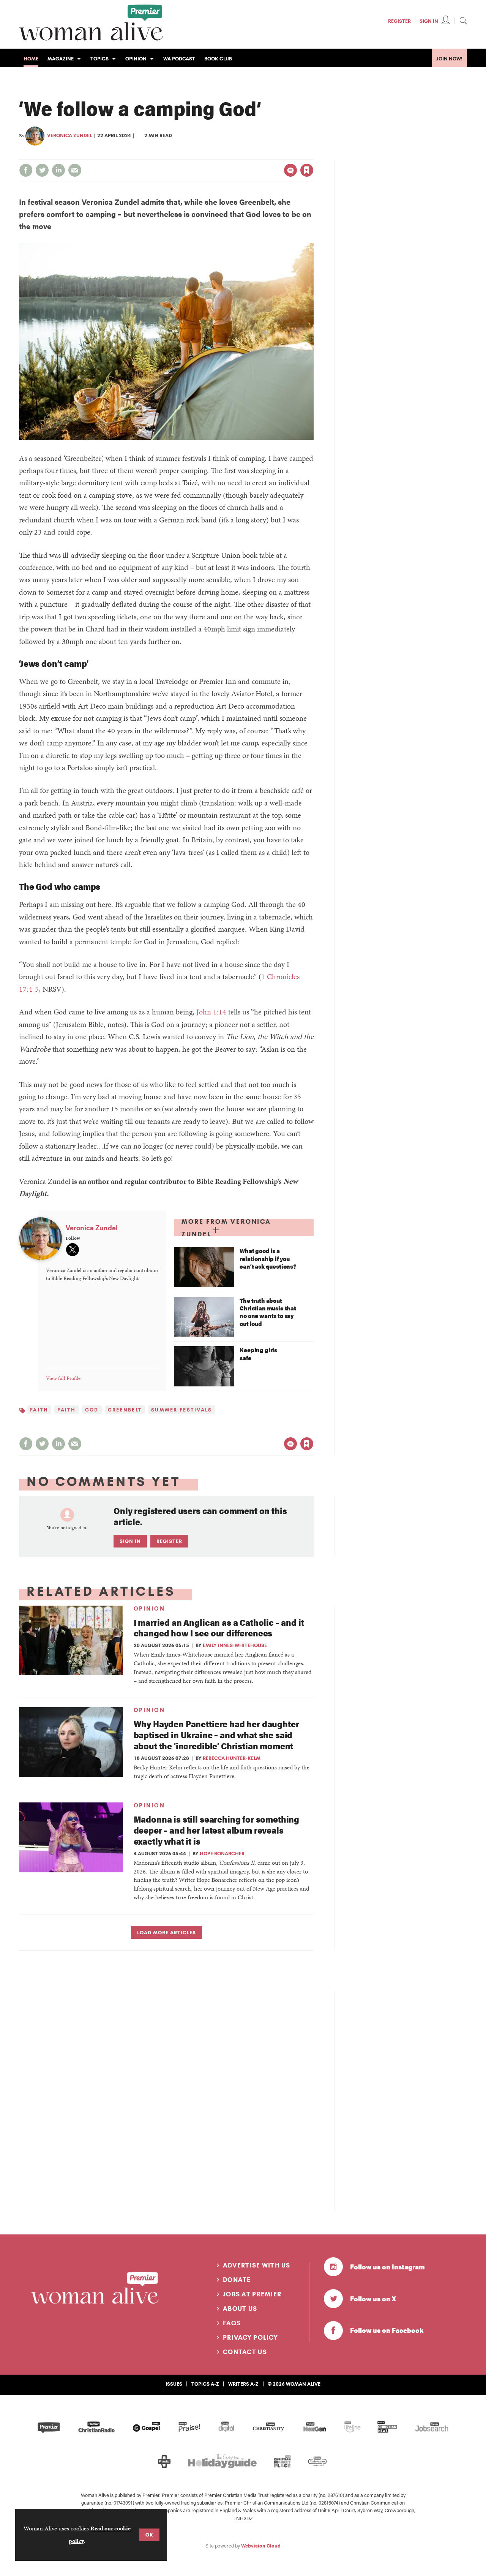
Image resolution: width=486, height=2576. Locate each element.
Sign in (227, 155)
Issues (174, 2384)
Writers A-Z (243, 2384)
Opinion (149, 1609)
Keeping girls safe (258, 1354)
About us (240, 2309)
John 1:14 (211, 1012)
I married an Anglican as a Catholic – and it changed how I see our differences (219, 1628)
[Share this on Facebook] (26, 170)
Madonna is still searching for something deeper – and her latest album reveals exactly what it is (217, 1830)
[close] (313, 155)
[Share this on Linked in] (58, 170)
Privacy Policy (250, 2337)
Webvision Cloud (261, 2546)
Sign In (429, 21)
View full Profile (63, 1378)
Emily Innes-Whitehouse (235, 1645)
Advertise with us (257, 2265)
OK (149, 2535)
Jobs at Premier (252, 2294)
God (92, 1410)
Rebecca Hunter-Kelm (232, 1758)
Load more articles (166, 1932)
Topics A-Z (205, 2384)
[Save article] (307, 170)
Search (463, 21)
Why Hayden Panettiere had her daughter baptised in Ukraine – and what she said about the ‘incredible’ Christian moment (216, 1735)
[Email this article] (75, 170)
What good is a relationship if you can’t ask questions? (268, 1259)
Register (399, 21)
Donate (237, 2280)
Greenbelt (125, 1410)
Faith (39, 1410)
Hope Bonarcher (222, 1853)
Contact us (245, 2352)
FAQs (232, 2323)
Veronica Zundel (69, 135)
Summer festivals (181, 1410)
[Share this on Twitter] (42, 170)
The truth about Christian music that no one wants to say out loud (268, 1312)
